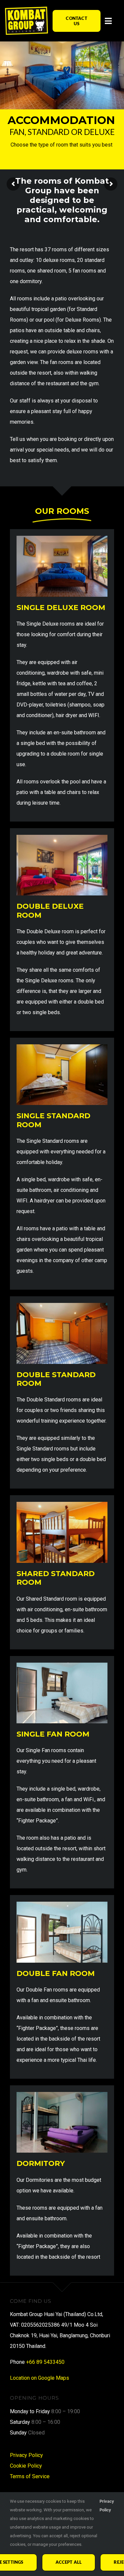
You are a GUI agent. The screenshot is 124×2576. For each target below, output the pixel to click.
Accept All (69, 2562)
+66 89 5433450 (45, 2362)
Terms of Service (30, 2476)
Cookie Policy (26, 2466)
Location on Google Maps (40, 2378)
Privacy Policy (26, 2455)
